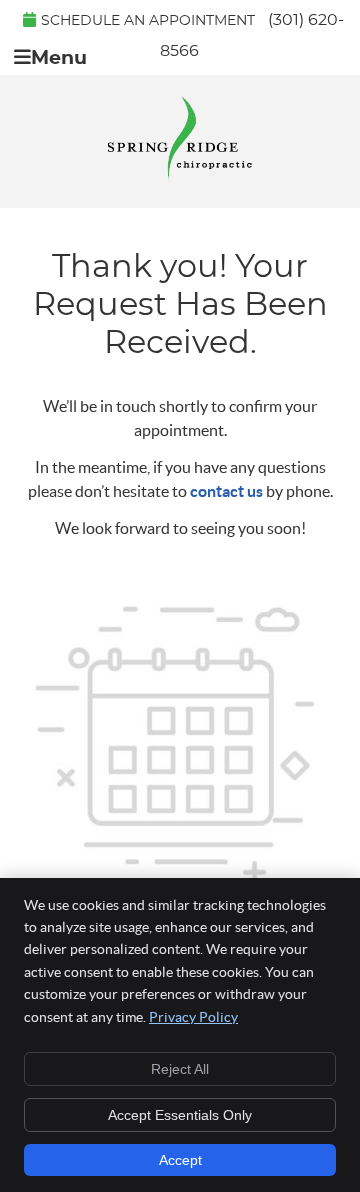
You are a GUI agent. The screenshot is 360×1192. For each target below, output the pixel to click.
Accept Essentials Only (180, 1115)
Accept (180, 1160)
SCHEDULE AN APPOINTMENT (148, 21)
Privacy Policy (193, 1017)
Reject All (180, 1069)
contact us (226, 491)
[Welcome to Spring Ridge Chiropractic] (180, 176)
